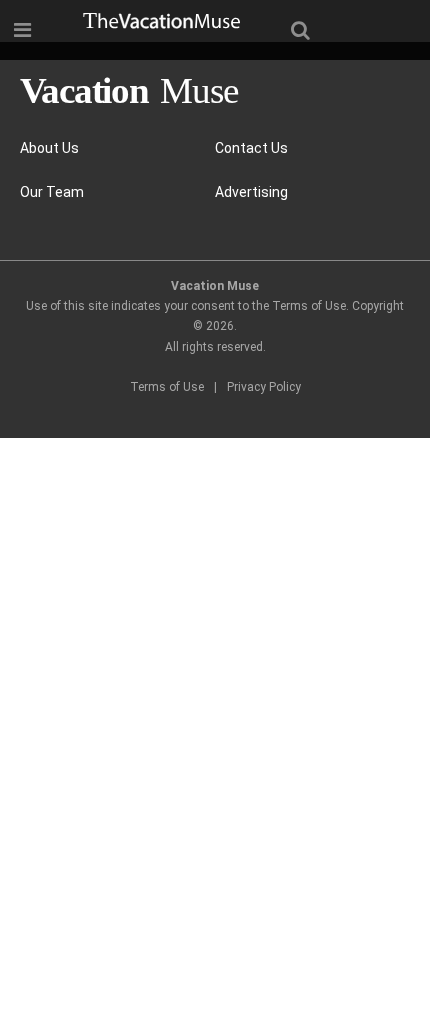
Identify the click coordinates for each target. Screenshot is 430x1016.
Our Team (52, 192)
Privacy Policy (264, 387)
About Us (49, 148)
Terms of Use (167, 387)
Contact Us (251, 148)
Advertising (251, 192)
